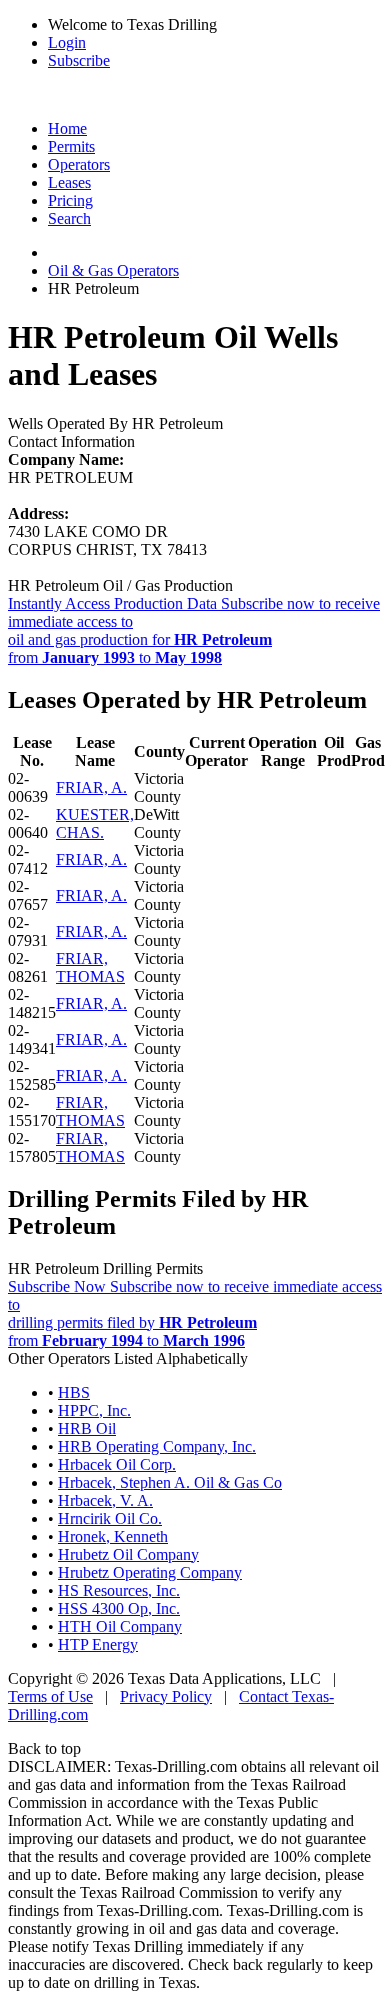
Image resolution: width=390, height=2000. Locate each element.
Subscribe (79, 60)
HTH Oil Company (120, 1626)
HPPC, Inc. (94, 1410)
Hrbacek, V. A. (105, 1500)
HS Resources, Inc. (119, 1590)
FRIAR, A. (91, 787)
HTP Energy (98, 1644)
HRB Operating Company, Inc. (157, 1446)
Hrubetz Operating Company (150, 1572)
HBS (74, 1392)
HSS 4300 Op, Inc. (119, 1608)
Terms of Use (50, 1696)
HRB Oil (87, 1428)
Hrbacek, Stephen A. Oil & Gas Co (170, 1482)
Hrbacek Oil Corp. (117, 1464)
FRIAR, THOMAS (90, 967)
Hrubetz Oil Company (128, 1554)
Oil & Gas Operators (113, 270)
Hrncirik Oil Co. (110, 1518)
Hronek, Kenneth (113, 1536)
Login (67, 42)
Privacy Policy (166, 1696)
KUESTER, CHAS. (95, 823)
